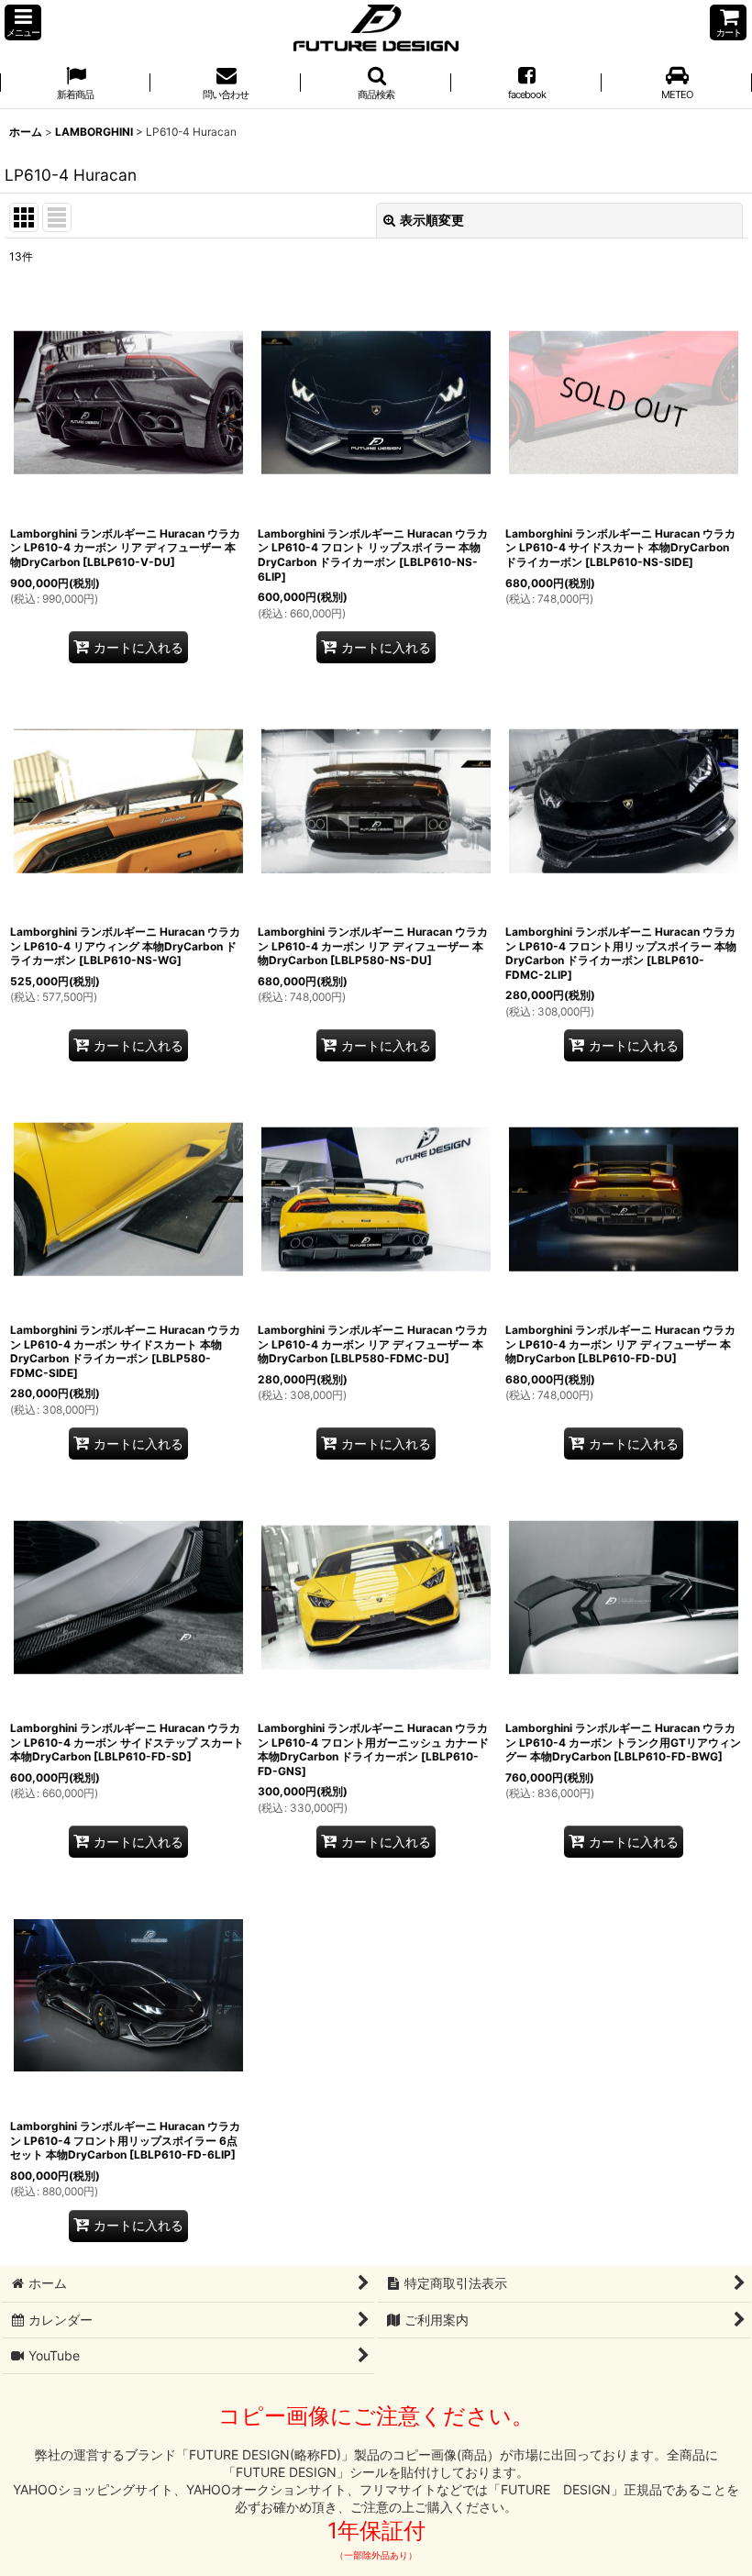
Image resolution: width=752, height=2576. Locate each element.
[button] (23, 22)
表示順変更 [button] (432, 220)
